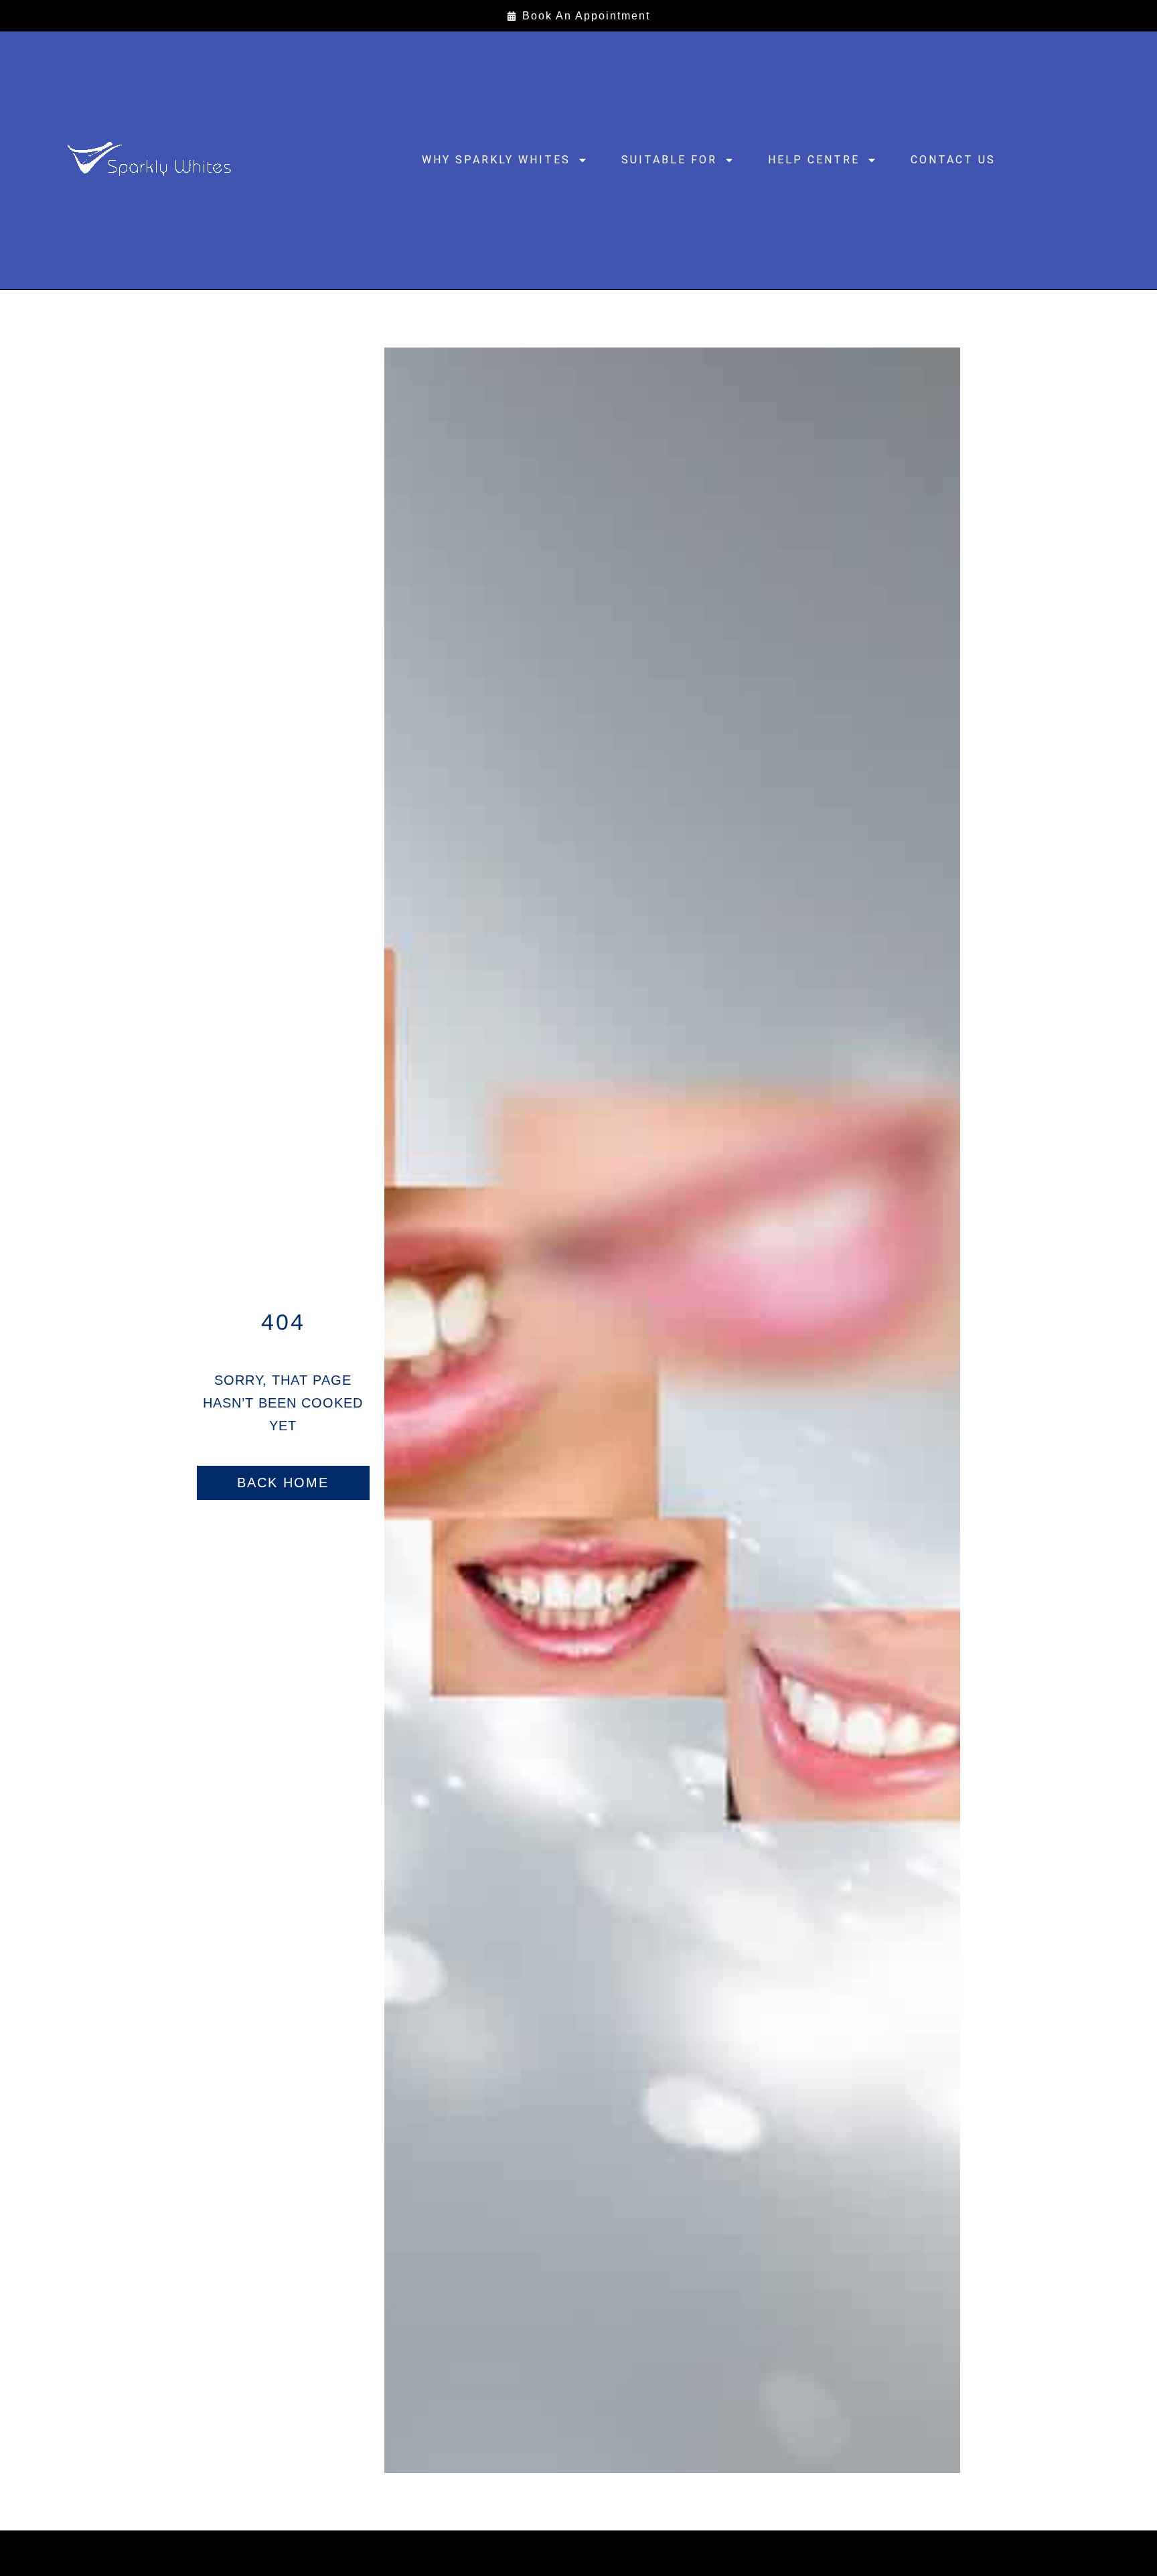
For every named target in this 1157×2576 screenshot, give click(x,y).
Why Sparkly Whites (496, 160)
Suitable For (669, 160)
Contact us (953, 160)
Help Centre (814, 160)
